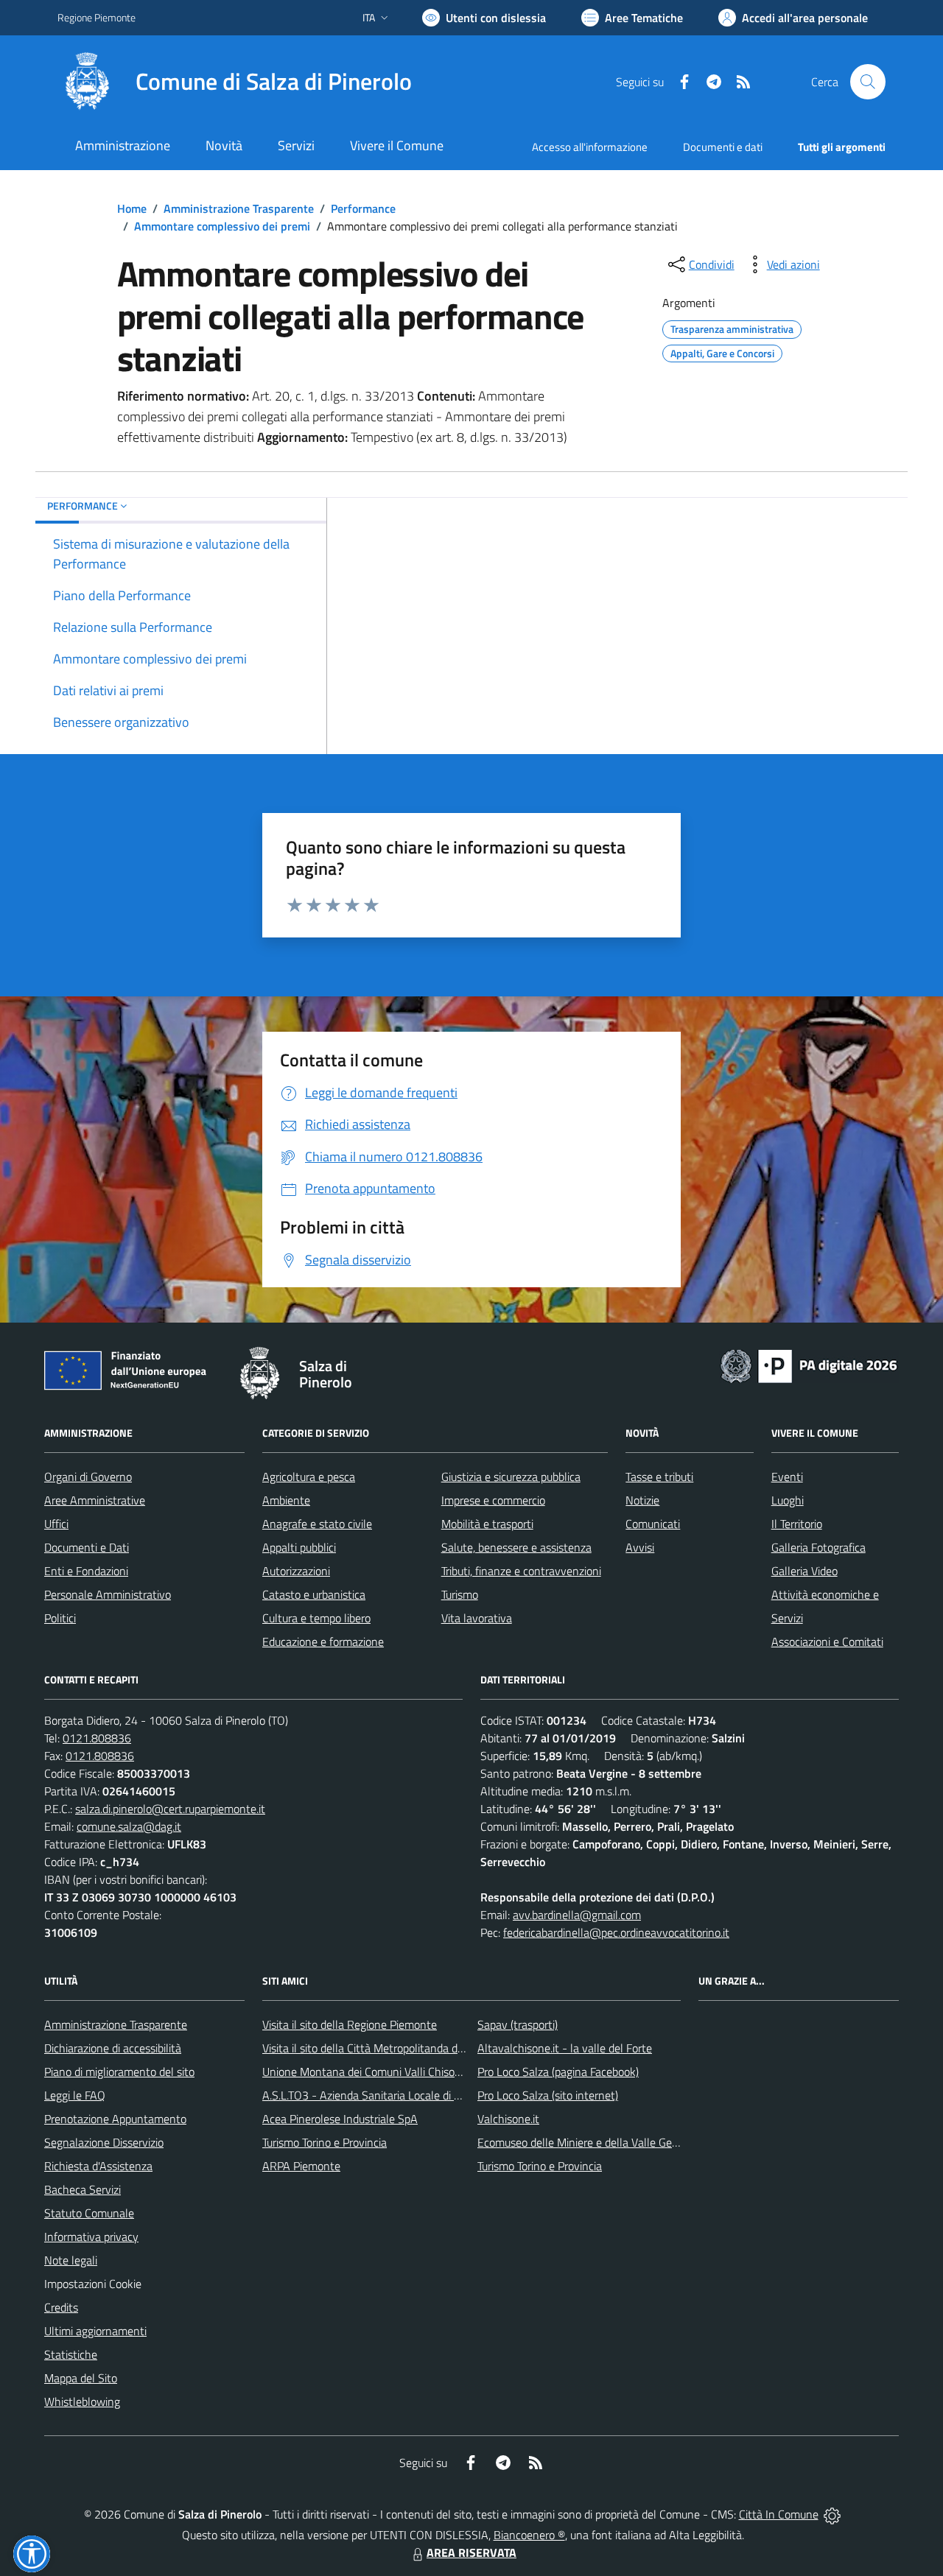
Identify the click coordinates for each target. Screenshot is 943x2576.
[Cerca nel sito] (868, 82)
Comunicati (653, 1524)
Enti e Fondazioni (86, 1571)
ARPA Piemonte (301, 2166)
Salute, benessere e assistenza (516, 1547)
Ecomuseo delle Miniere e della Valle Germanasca (599, 2142)
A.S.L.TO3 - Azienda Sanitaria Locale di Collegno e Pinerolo (405, 2095)
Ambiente (286, 1500)
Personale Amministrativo (108, 1594)
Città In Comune (779, 2514)
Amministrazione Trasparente (239, 208)
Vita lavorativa (477, 1618)
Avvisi (640, 1547)
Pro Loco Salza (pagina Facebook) (558, 2072)
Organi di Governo (88, 1477)
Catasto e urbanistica (314, 1594)
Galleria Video (804, 1571)
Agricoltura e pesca (309, 1477)
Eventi (787, 1477)
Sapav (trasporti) (518, 2024)
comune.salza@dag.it (129, 1826)
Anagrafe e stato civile (317, 1524)
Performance (363, 208)
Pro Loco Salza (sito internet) (548, 2095)
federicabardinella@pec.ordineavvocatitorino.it (616, 1932)
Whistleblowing (82, 2401)
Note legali (71, 2260)
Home (132, 208)
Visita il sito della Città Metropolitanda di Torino (377, 2048)
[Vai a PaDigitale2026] (809, 1365)
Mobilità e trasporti (487, 1524)
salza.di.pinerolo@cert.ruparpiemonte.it (170, 1809)
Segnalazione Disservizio (104, 2142)
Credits (61, 2307)
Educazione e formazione (323, 1641)
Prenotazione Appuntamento (115, 2119)
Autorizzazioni (296, 1571)
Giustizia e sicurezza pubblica (511, 1477)
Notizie (642, 1500)
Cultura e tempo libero (316, 1618)
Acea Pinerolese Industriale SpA (340, 2119)
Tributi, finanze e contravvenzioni (521, 1571)
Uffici (56, 1524)
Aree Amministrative (95, 1500)
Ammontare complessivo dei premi (222, 226)
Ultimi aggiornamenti (95, 2331)
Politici (60, 1618)
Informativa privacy (91, 2237)
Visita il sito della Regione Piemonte (350, 2024)
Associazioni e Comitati (827, 1641)
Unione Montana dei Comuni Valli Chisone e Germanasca (401, 2072)
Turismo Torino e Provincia (325, 2142)
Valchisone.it (508, 2119)
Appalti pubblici (299, 1547)
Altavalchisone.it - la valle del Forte (565, 2048)
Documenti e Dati (87, 1547)
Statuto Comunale (89, 2213)
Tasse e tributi (659, 1477)
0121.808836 (97, 1738)
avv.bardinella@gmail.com (577, 1915)
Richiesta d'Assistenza (98, 2166)
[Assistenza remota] (832, 2514)
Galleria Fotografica (818, 1547)
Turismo (460, 1594)
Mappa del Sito (81, 2378)
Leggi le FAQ (75, 2095)
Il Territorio (797, 1524)
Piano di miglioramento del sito (119, 2072)
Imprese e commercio (493, 1500)
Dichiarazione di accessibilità (113, 2048)
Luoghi (788, 1500)
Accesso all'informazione (590, 147)
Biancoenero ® (529, 2535)
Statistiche (71, 2354)
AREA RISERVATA (471, 2552)
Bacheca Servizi (83, 2189)
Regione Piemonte (97, 17)
